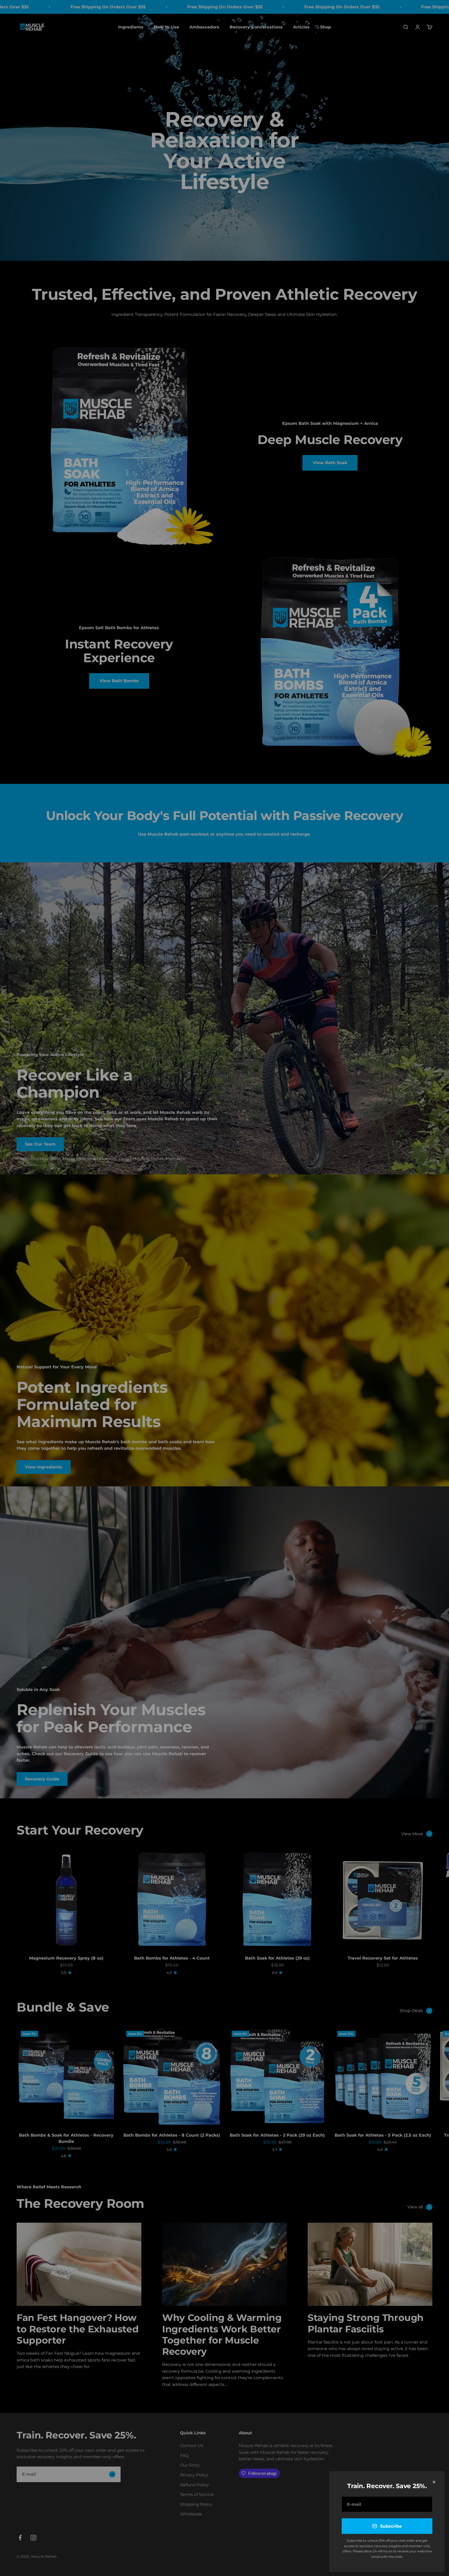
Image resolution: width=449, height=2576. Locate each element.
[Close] (434, 2482)
